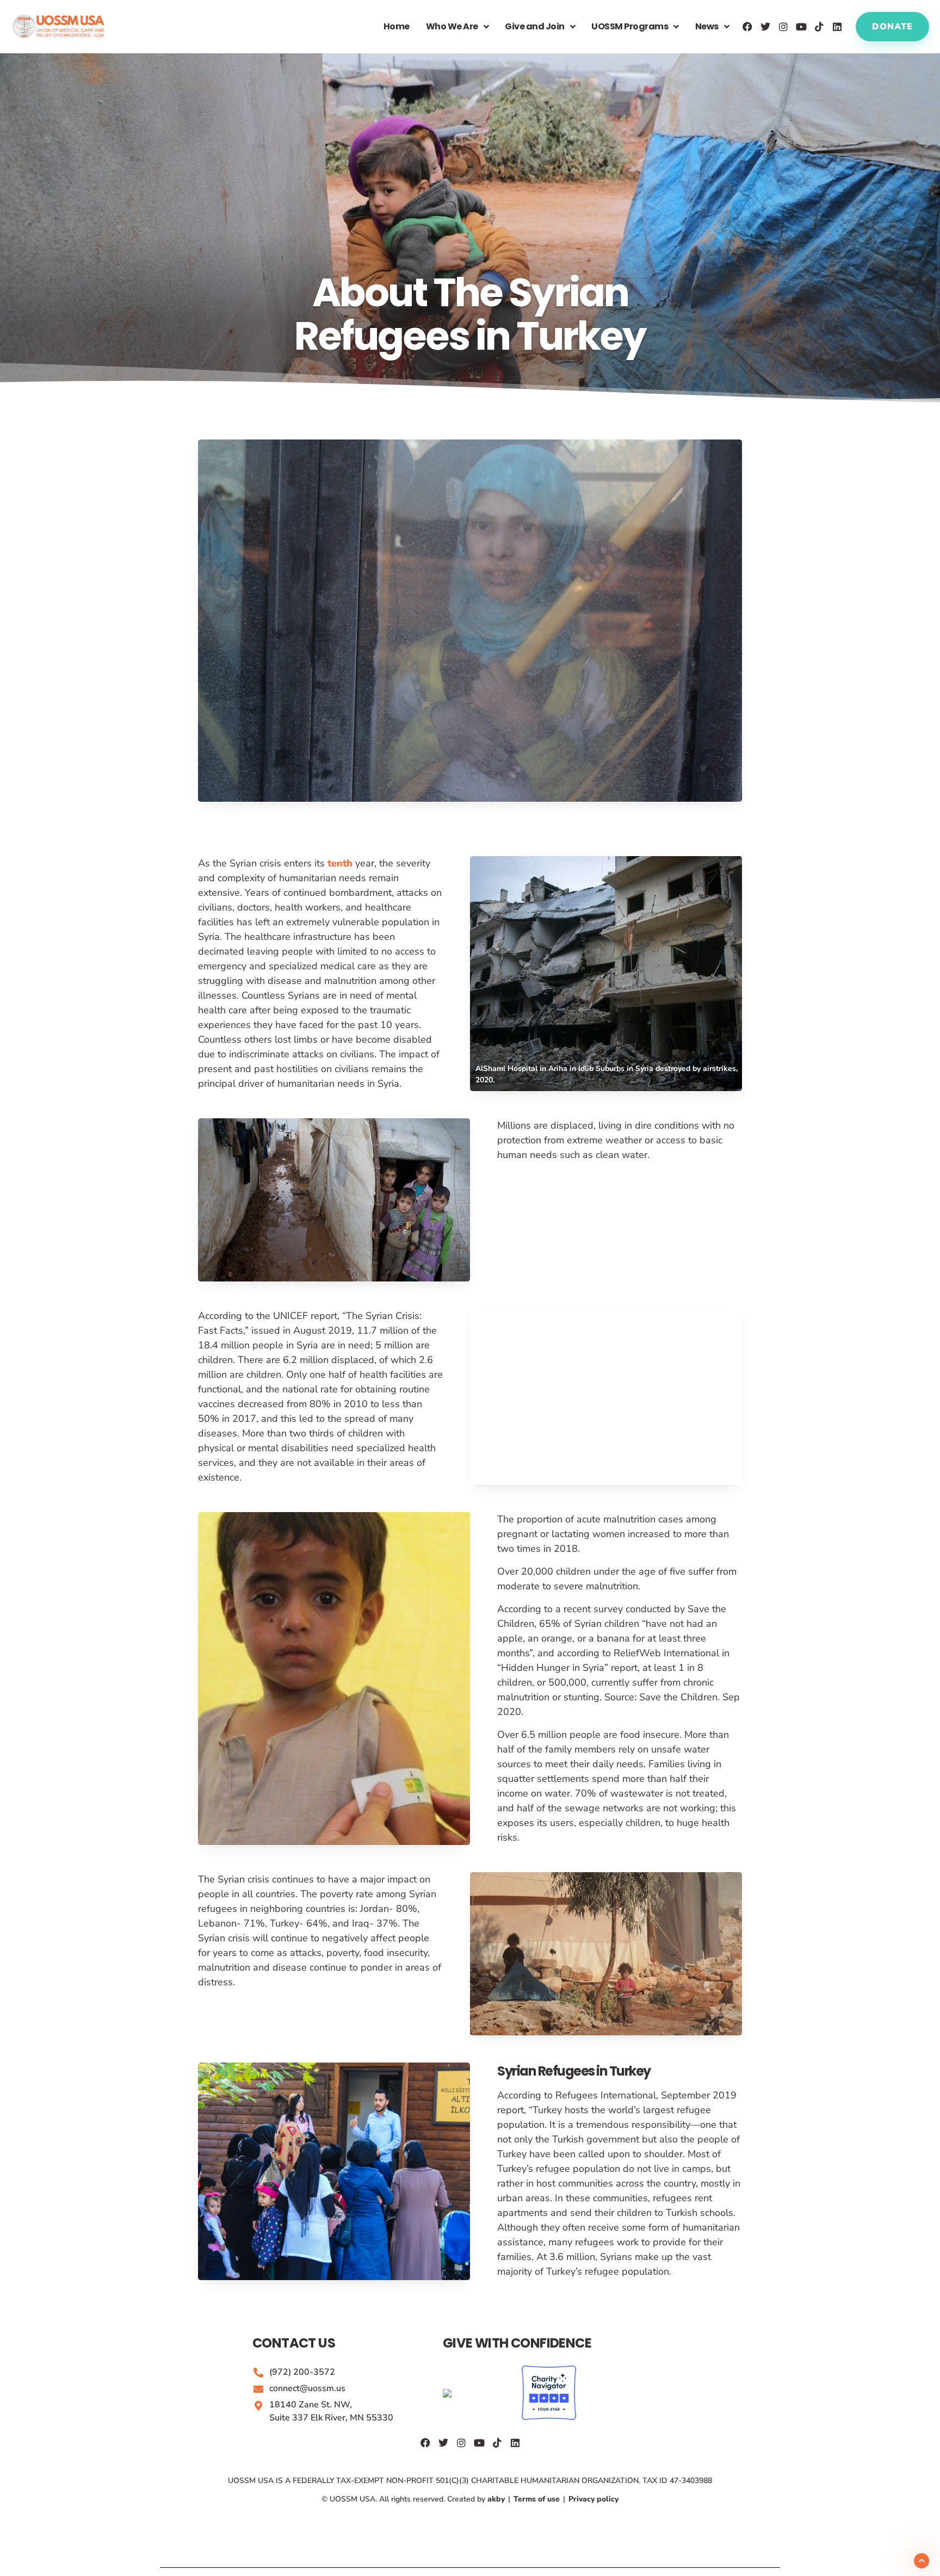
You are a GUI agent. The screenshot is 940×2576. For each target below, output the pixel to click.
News (707, 26)
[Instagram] (783, 27)
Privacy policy (592, 2499)
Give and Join (535, 26)
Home (397, 26)
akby (497, 2499)
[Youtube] (801, 27)
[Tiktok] (819, 27)
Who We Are (452, 26)
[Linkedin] (837, 27)
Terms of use (537, 2499)
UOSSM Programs (630, 26)
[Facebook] (747, 27)
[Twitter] (765, 27)
